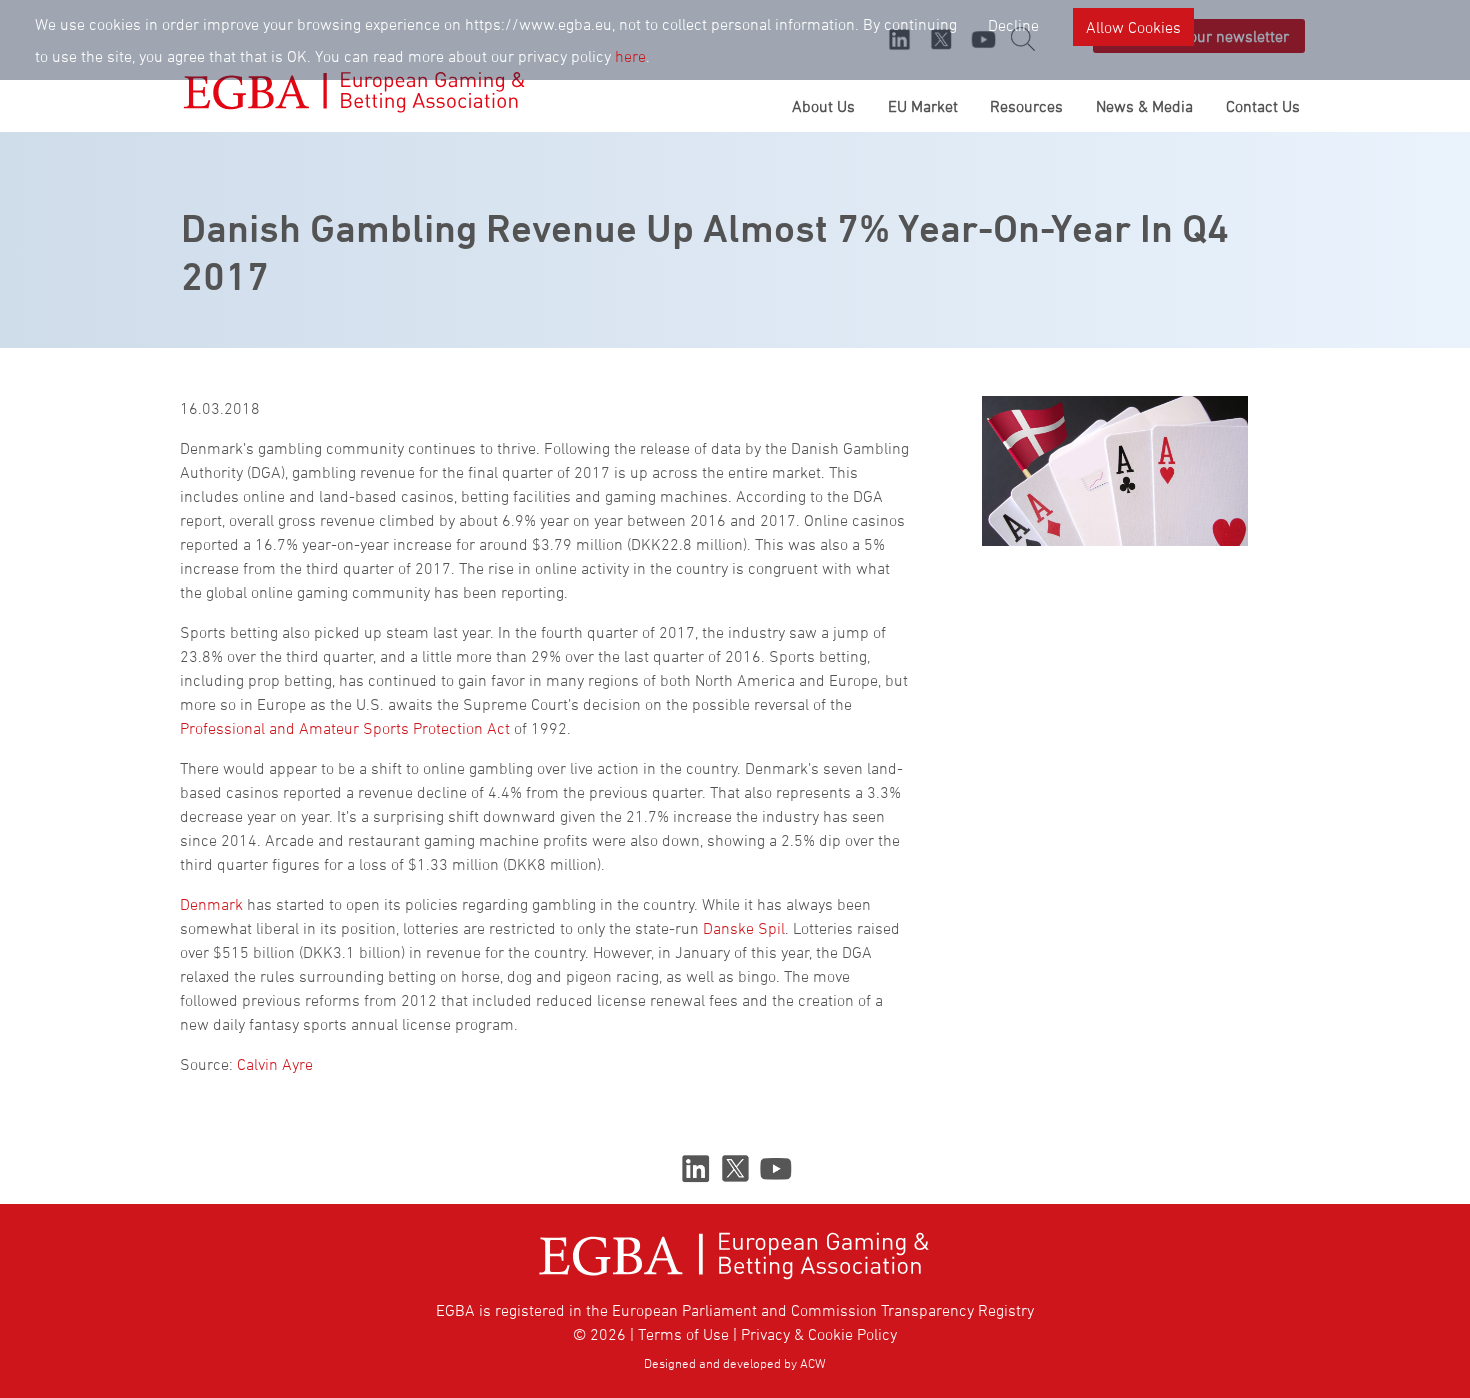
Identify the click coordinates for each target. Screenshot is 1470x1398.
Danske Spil (744, 928)
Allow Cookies (1133, 27)
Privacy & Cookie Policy (819, 1334)
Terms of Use (683, 1334)
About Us (823, 106)
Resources (1026, 106)
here (630, 56)
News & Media (1144, 106)
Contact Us (1263, 106)
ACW (813, 1363)
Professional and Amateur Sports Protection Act (345, 728)
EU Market (923, 106)
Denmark (211, 904)
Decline (1013, 25)
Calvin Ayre (275, 1064)
